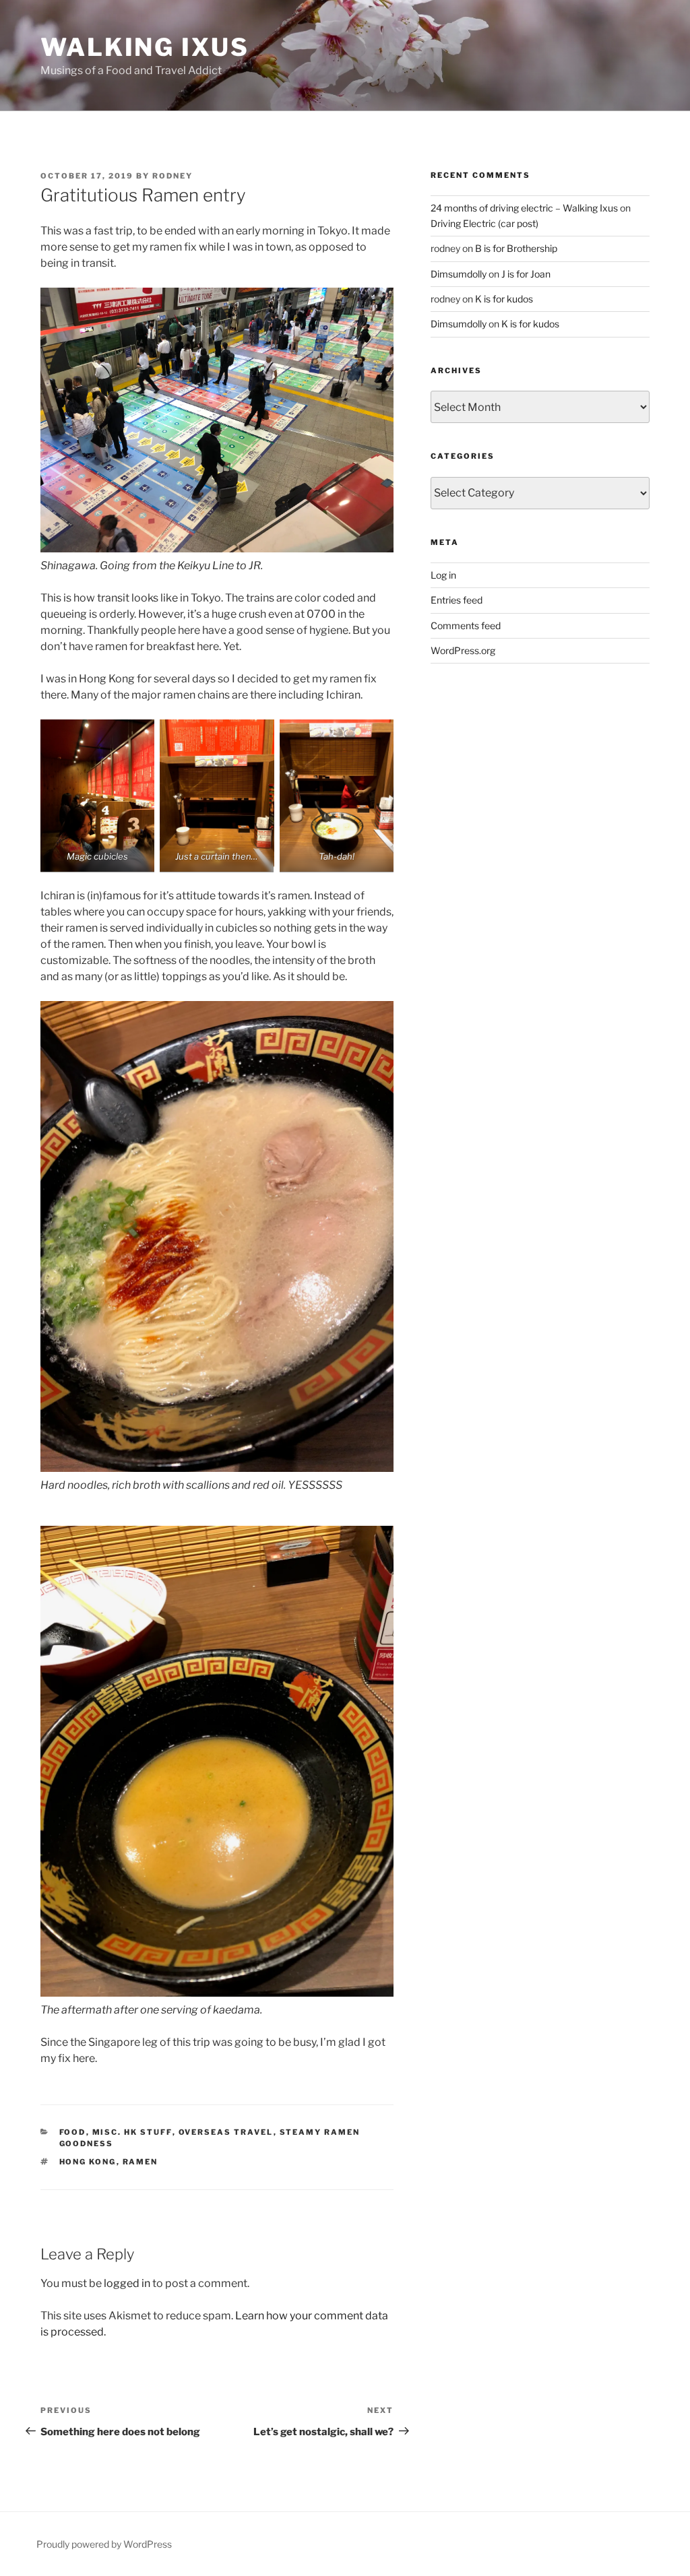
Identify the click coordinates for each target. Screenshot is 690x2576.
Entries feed (457, 600)
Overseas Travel (226, 2132)
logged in (127, 2283)
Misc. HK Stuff (132, 2132)
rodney (172, 176)
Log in (443, 575)
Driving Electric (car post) (484, 223)
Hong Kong (88, 2162)
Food (73, 2132)
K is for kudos (504, 299)
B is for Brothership (516, 248)
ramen (140, 2162)
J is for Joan (526, 274)
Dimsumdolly (459, 274)
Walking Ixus (145, 47)
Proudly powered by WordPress (104, 2544)
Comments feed (466, 625)
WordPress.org (463, 650)
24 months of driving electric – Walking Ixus (524, 208)
